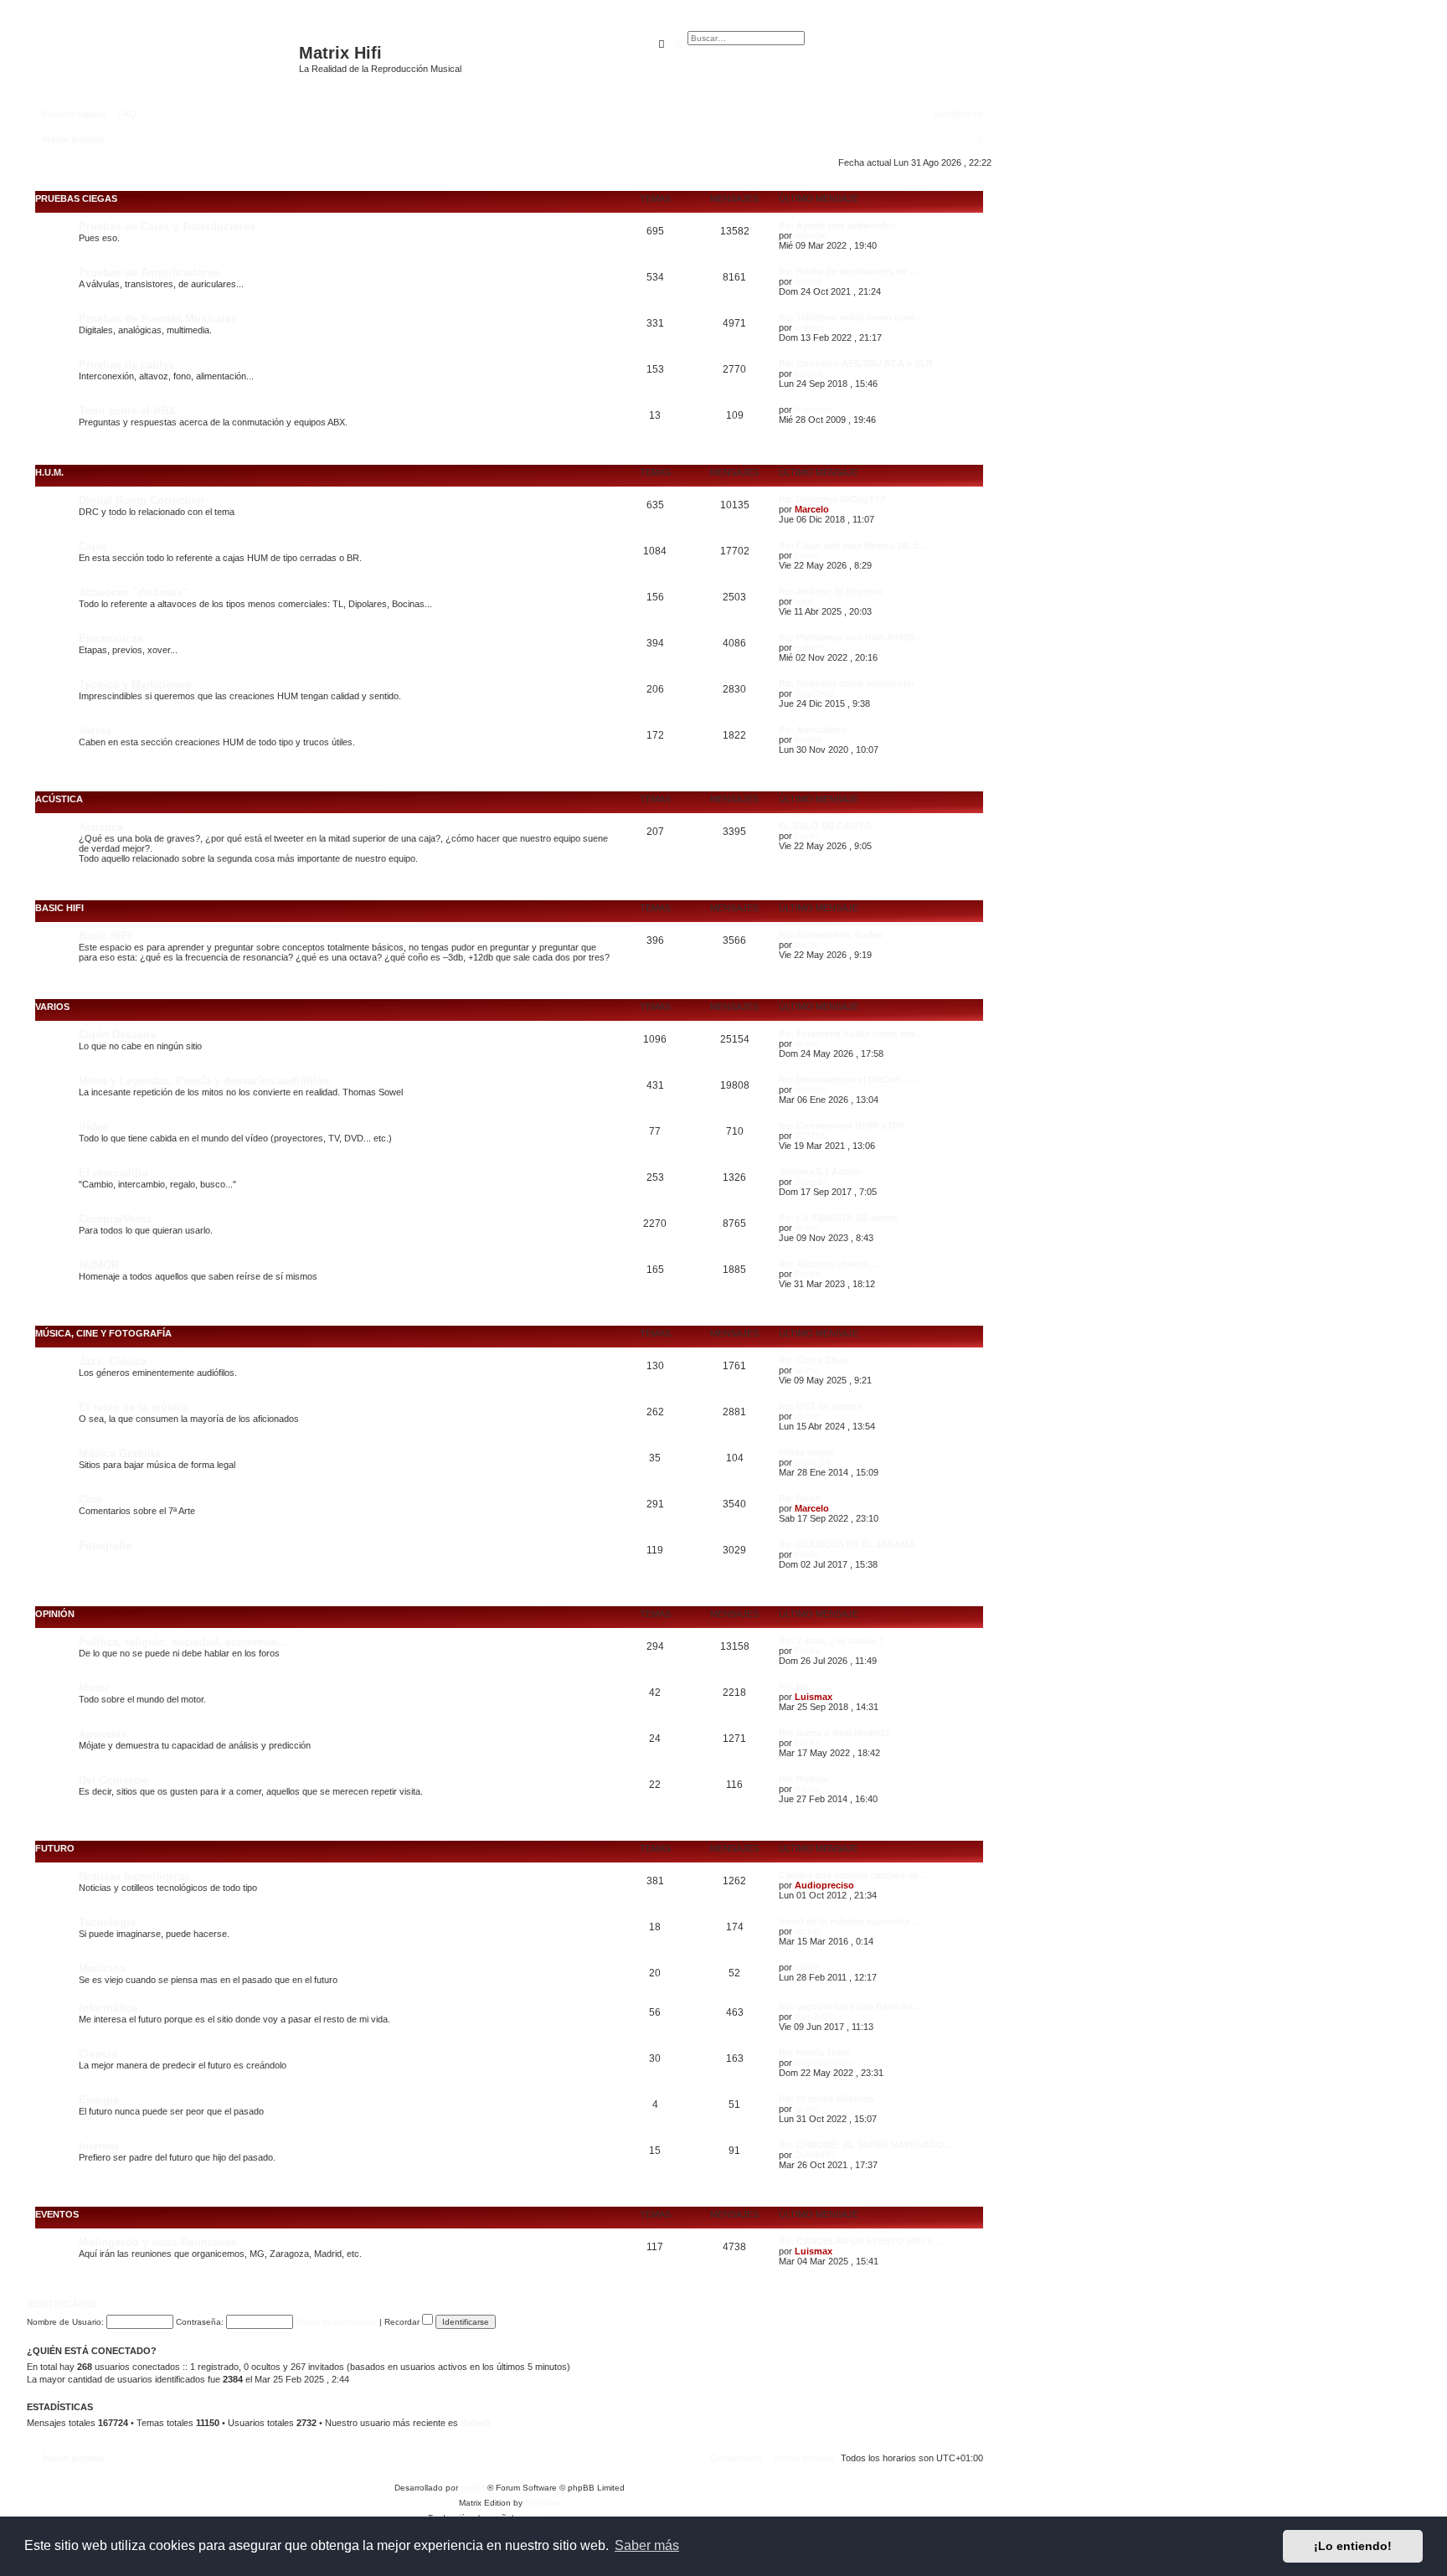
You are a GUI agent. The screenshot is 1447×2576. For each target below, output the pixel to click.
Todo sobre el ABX (127, 411)
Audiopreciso (824, 1885)
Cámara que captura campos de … (855, 1875)
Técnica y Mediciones (135, 685)
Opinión (55, 1614)
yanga (807, 1967)
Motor (94, 1688)
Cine (90, 1499)
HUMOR (99, 1265)
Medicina (102, 1968)
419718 (810, 1136)
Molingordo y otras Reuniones (157, 2242)
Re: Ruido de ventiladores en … (849, 271)
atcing (807, 1416)
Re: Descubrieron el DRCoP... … (849, 1079)
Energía (99, 2100)
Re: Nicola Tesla (814, 2053)
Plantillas (542, 2503)
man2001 (814, 2017)
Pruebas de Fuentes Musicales (158, 319)
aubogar (811, 235)
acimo (807, 1043)
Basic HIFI (59, 908)
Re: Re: (795, 1687)
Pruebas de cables (126, 365)
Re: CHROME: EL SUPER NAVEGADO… (866, 2145)
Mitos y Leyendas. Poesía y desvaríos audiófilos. (206, 1081)
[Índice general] (165, 61)
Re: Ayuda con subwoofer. (837, 225)
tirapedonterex (824, 2063)
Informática (108, 2008)
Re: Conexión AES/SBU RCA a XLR (856, 363)
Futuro (55, 1848)
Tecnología (107, 1922)
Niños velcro (806, 1452)
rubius (807, 1789)
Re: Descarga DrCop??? (832, 499)
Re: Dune (799, 1498)
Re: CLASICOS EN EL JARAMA (847, 1544)
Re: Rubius (803, 1779)
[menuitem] (124, 114)
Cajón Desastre (118, 1035)
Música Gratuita (119, 1453)
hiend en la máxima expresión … (850, 1921)
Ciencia (98, 2054)
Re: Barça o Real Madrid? (834, 1733)
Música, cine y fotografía (103, 1333)
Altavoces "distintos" (133, 592)
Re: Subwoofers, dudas (831, 935)
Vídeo (94, 1127)
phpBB (474, 2488)
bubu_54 (812, 1462)
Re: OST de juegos (820, 1406)
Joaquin (811, 1182)
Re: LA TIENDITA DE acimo (838, 1218)
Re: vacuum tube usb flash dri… (850, 2007)
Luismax (814, 1697)
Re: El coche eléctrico (826, 2099)
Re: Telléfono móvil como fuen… (851, 317)
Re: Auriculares (813, 729)
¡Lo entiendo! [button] (1353, 2546)
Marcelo (812, 509)
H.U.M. (49, 472)
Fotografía (105, 1546)
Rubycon (813, 410)
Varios (95, 731)
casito (807, 555)
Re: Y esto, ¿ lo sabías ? (832, 1641)
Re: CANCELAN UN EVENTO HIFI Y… (860, 2241)
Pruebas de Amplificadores (149, 273)
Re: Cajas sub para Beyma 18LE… (853, 545)
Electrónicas (111, 639)
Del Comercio (114, 1780)
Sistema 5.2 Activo (819, 1172)
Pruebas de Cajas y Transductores (167, 227)
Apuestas (103, 1734)
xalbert (808, 327)
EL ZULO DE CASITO (825, 826)
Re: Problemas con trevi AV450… (851, 637)
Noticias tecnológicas (134, 1876)
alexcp (808, 281)
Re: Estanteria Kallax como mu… (851, 1033)
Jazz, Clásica (113, 1361)
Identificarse (62, 2304)
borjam (808, 374)
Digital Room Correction (142, 500)
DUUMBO (815, 2155)
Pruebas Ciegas (76, 198)
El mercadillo (113, 1173)
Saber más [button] (647, 2545)
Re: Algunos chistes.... (829, 1264)
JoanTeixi (814, 693)
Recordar (403, 2322)
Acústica (59, 799)
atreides (811, 1090)
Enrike (808, 1274)
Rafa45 (476, 2423)
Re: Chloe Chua (814, 1360)
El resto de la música (134, 1407)
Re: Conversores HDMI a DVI (841, 1126)
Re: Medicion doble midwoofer (847, 683)
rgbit (803, 601)
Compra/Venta (115, 1219)
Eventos (57, 2214)
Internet (98, 2146)
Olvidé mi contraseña (336, 2322)
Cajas (93, 546)
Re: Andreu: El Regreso (831, 591)
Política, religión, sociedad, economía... (183, 1642)
